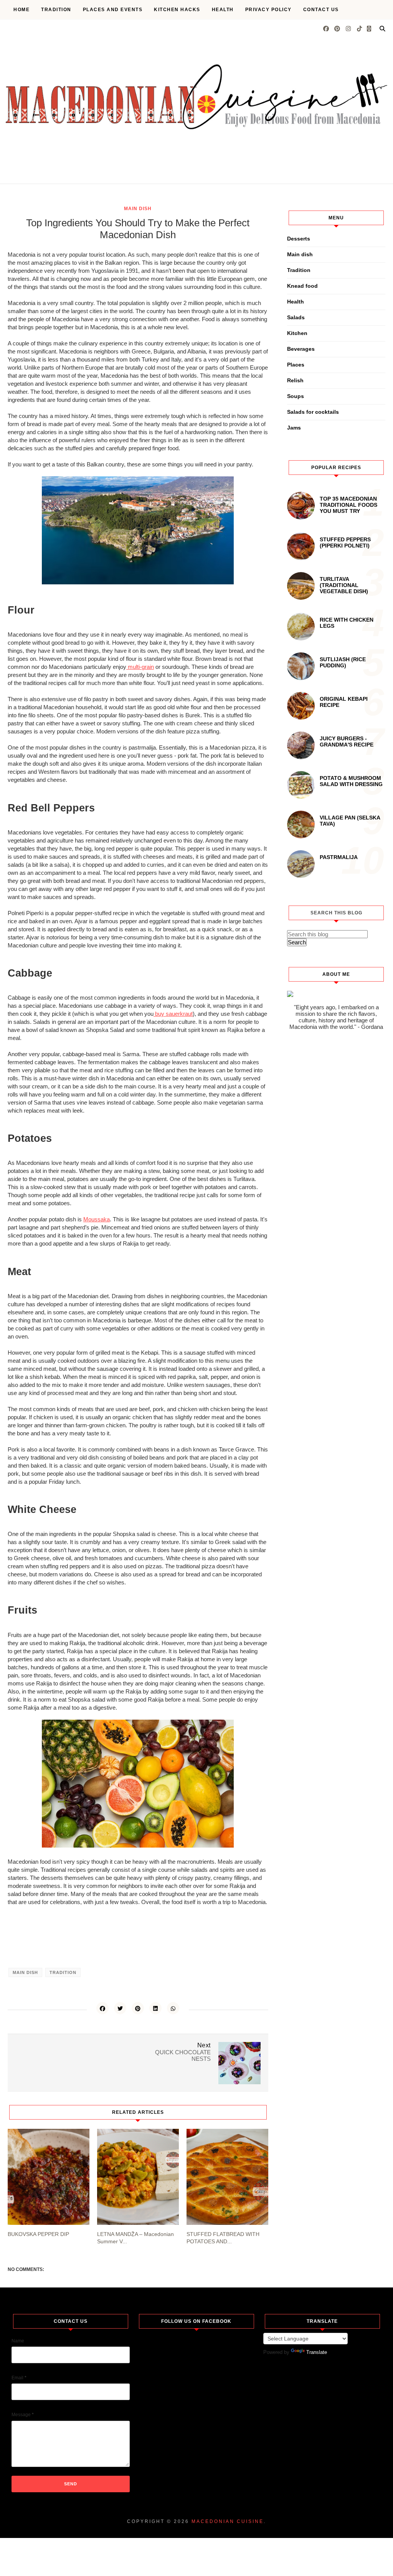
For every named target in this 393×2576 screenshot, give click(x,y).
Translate (317, 2352)
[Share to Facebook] (102, 2008)
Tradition (56, 10)
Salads (296, 317)
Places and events (113, 10)
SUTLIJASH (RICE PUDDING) (343, 662)
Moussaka (97, 1219)
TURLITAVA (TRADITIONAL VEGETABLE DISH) (344, 585)
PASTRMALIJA (339, 857)
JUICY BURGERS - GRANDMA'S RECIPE (347, 741)
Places (296, 365)
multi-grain (140, 667)
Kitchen (297, 333)
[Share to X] (120, 2008)
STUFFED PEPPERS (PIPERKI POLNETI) (345, 542)
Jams (294, 428)
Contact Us (321, 10)
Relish (295, 380)
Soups (296, 396)
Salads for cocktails (313, 412)
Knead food (302, 286)
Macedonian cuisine (228, 2521)
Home (21, 10)
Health (223, 10)
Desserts (299, 239)
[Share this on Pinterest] (138, 2008)
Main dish (138, 209)
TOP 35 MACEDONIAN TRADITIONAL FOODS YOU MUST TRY (348, 505)
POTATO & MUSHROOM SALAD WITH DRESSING (351, 781)
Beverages (301, 349)
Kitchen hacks (177, 10)
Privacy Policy (268, 10)
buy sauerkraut (173, 1014)
